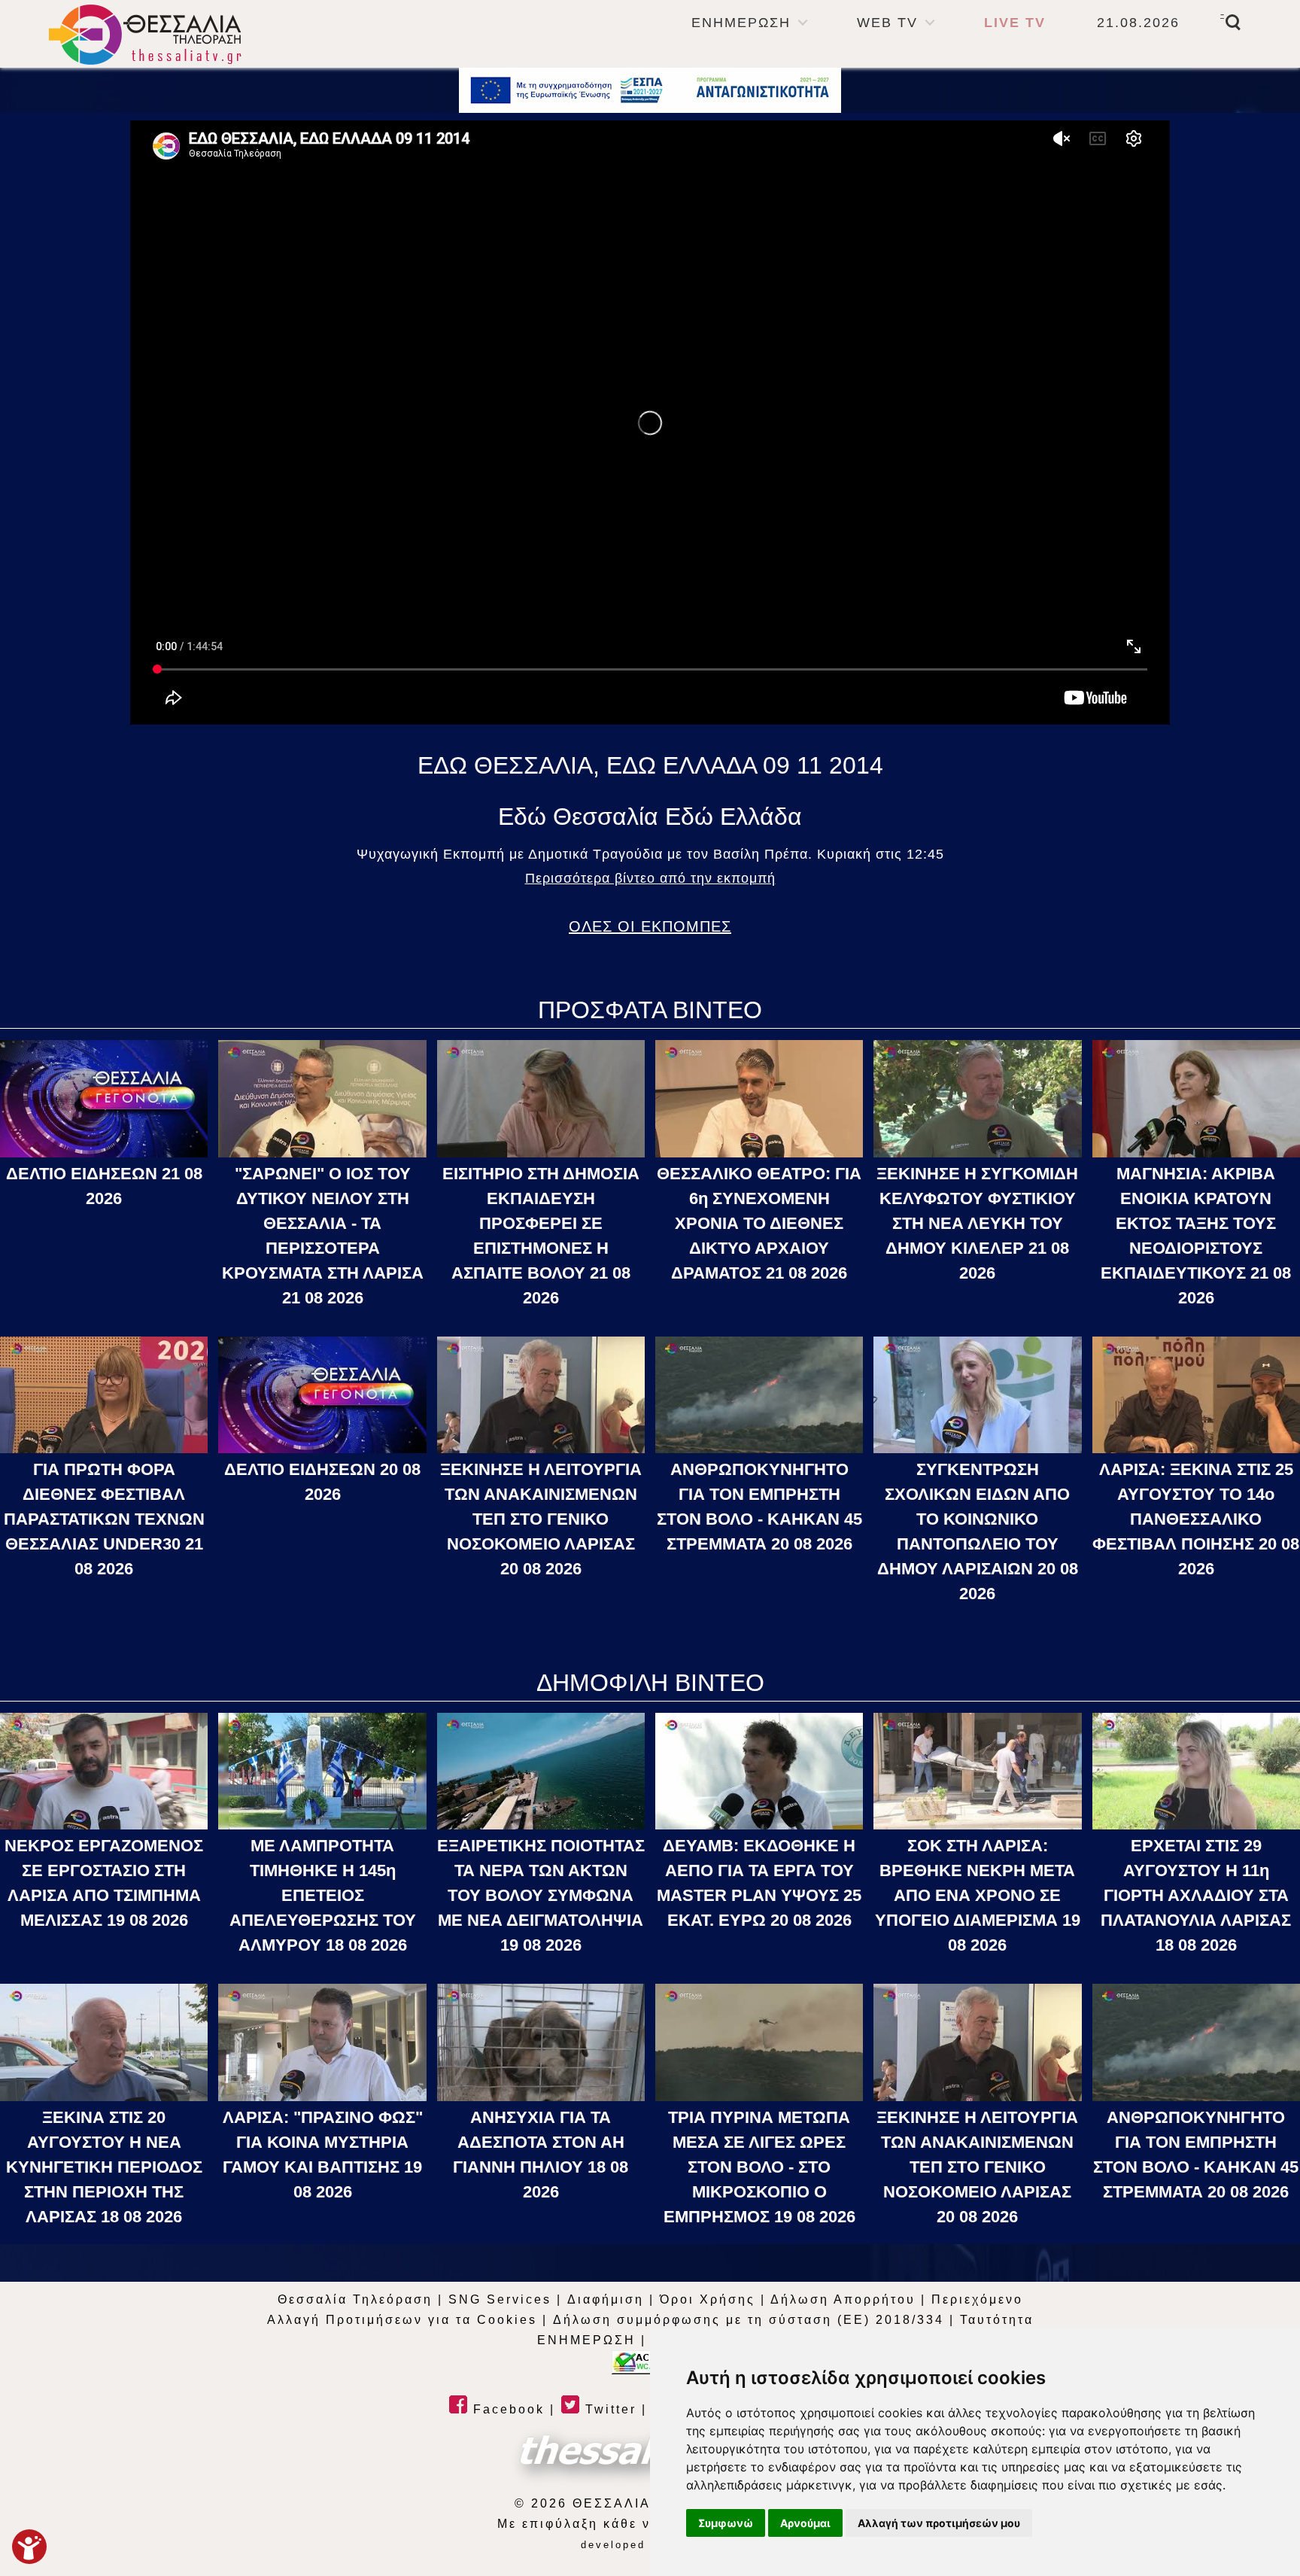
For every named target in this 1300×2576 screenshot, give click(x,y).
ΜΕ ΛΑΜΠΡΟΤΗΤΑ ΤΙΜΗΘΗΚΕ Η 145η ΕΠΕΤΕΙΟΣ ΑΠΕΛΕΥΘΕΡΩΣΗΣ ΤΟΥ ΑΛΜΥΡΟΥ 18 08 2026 (323, 1895)
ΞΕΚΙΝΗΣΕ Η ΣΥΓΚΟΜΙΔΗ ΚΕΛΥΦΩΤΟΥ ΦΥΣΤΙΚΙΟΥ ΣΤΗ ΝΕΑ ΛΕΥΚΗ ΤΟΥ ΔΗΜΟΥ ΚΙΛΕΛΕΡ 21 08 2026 (977, 1223)
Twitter (608, 2409)
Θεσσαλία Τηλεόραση (355, 2299)
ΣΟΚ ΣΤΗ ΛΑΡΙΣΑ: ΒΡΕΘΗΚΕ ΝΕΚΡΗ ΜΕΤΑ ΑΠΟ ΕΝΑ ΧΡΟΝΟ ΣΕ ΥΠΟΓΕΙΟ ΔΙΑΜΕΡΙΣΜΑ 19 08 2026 (978, 1895)
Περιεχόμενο (977, 2299)
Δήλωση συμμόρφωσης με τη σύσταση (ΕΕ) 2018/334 (749, 2320)
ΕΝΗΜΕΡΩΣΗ (741, 23)
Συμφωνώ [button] (726, 2523)
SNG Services (500, 2299)
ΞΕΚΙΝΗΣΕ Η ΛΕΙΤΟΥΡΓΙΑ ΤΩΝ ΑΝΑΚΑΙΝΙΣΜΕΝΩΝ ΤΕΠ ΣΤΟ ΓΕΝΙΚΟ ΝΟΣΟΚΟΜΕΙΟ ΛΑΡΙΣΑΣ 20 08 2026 (541, 1519)
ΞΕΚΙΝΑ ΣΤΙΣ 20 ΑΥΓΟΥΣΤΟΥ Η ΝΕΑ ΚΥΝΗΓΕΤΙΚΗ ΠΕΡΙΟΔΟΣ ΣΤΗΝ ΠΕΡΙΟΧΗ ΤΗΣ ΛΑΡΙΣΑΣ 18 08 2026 (104, 2167)
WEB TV (887, 23)
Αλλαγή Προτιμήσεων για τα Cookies (402, 2320)
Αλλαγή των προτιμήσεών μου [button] (939, 2523)
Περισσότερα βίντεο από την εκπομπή (650, 878)
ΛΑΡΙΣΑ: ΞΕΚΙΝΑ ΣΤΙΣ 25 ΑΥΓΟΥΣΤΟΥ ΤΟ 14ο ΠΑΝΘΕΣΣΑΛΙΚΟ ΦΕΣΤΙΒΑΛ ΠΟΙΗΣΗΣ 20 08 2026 (1196, 1519)
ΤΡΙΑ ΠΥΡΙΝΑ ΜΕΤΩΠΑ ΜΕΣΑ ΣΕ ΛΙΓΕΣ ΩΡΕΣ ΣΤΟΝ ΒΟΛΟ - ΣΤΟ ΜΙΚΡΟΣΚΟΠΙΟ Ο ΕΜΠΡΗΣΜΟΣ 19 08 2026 (759, 2167)
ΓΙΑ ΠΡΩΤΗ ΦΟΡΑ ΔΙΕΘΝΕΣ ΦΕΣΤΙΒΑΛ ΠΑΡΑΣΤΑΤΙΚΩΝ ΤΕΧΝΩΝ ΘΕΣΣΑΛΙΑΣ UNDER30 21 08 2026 (104, 1519)
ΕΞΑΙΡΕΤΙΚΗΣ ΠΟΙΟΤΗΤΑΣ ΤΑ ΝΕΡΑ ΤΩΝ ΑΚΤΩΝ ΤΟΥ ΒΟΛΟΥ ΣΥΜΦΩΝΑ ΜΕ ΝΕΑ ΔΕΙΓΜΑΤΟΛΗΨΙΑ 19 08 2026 (541, 1895)
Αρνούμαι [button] (805, 2523)
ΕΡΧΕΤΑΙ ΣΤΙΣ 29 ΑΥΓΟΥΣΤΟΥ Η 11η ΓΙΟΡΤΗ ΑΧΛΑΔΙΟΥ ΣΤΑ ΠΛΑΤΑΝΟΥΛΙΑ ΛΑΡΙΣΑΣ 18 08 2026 (1196, 1895)
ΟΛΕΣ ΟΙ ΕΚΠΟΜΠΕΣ (650, 926)
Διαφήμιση (606, 2299)
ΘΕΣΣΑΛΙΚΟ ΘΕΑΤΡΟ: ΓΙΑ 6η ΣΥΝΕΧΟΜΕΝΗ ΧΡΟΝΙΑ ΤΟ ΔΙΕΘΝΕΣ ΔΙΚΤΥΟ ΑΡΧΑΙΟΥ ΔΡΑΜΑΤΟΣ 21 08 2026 (759, 1223)
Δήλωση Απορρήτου (843, 2299)
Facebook (506, 2409)
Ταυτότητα (997, 2320)
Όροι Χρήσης (708, 2299)
